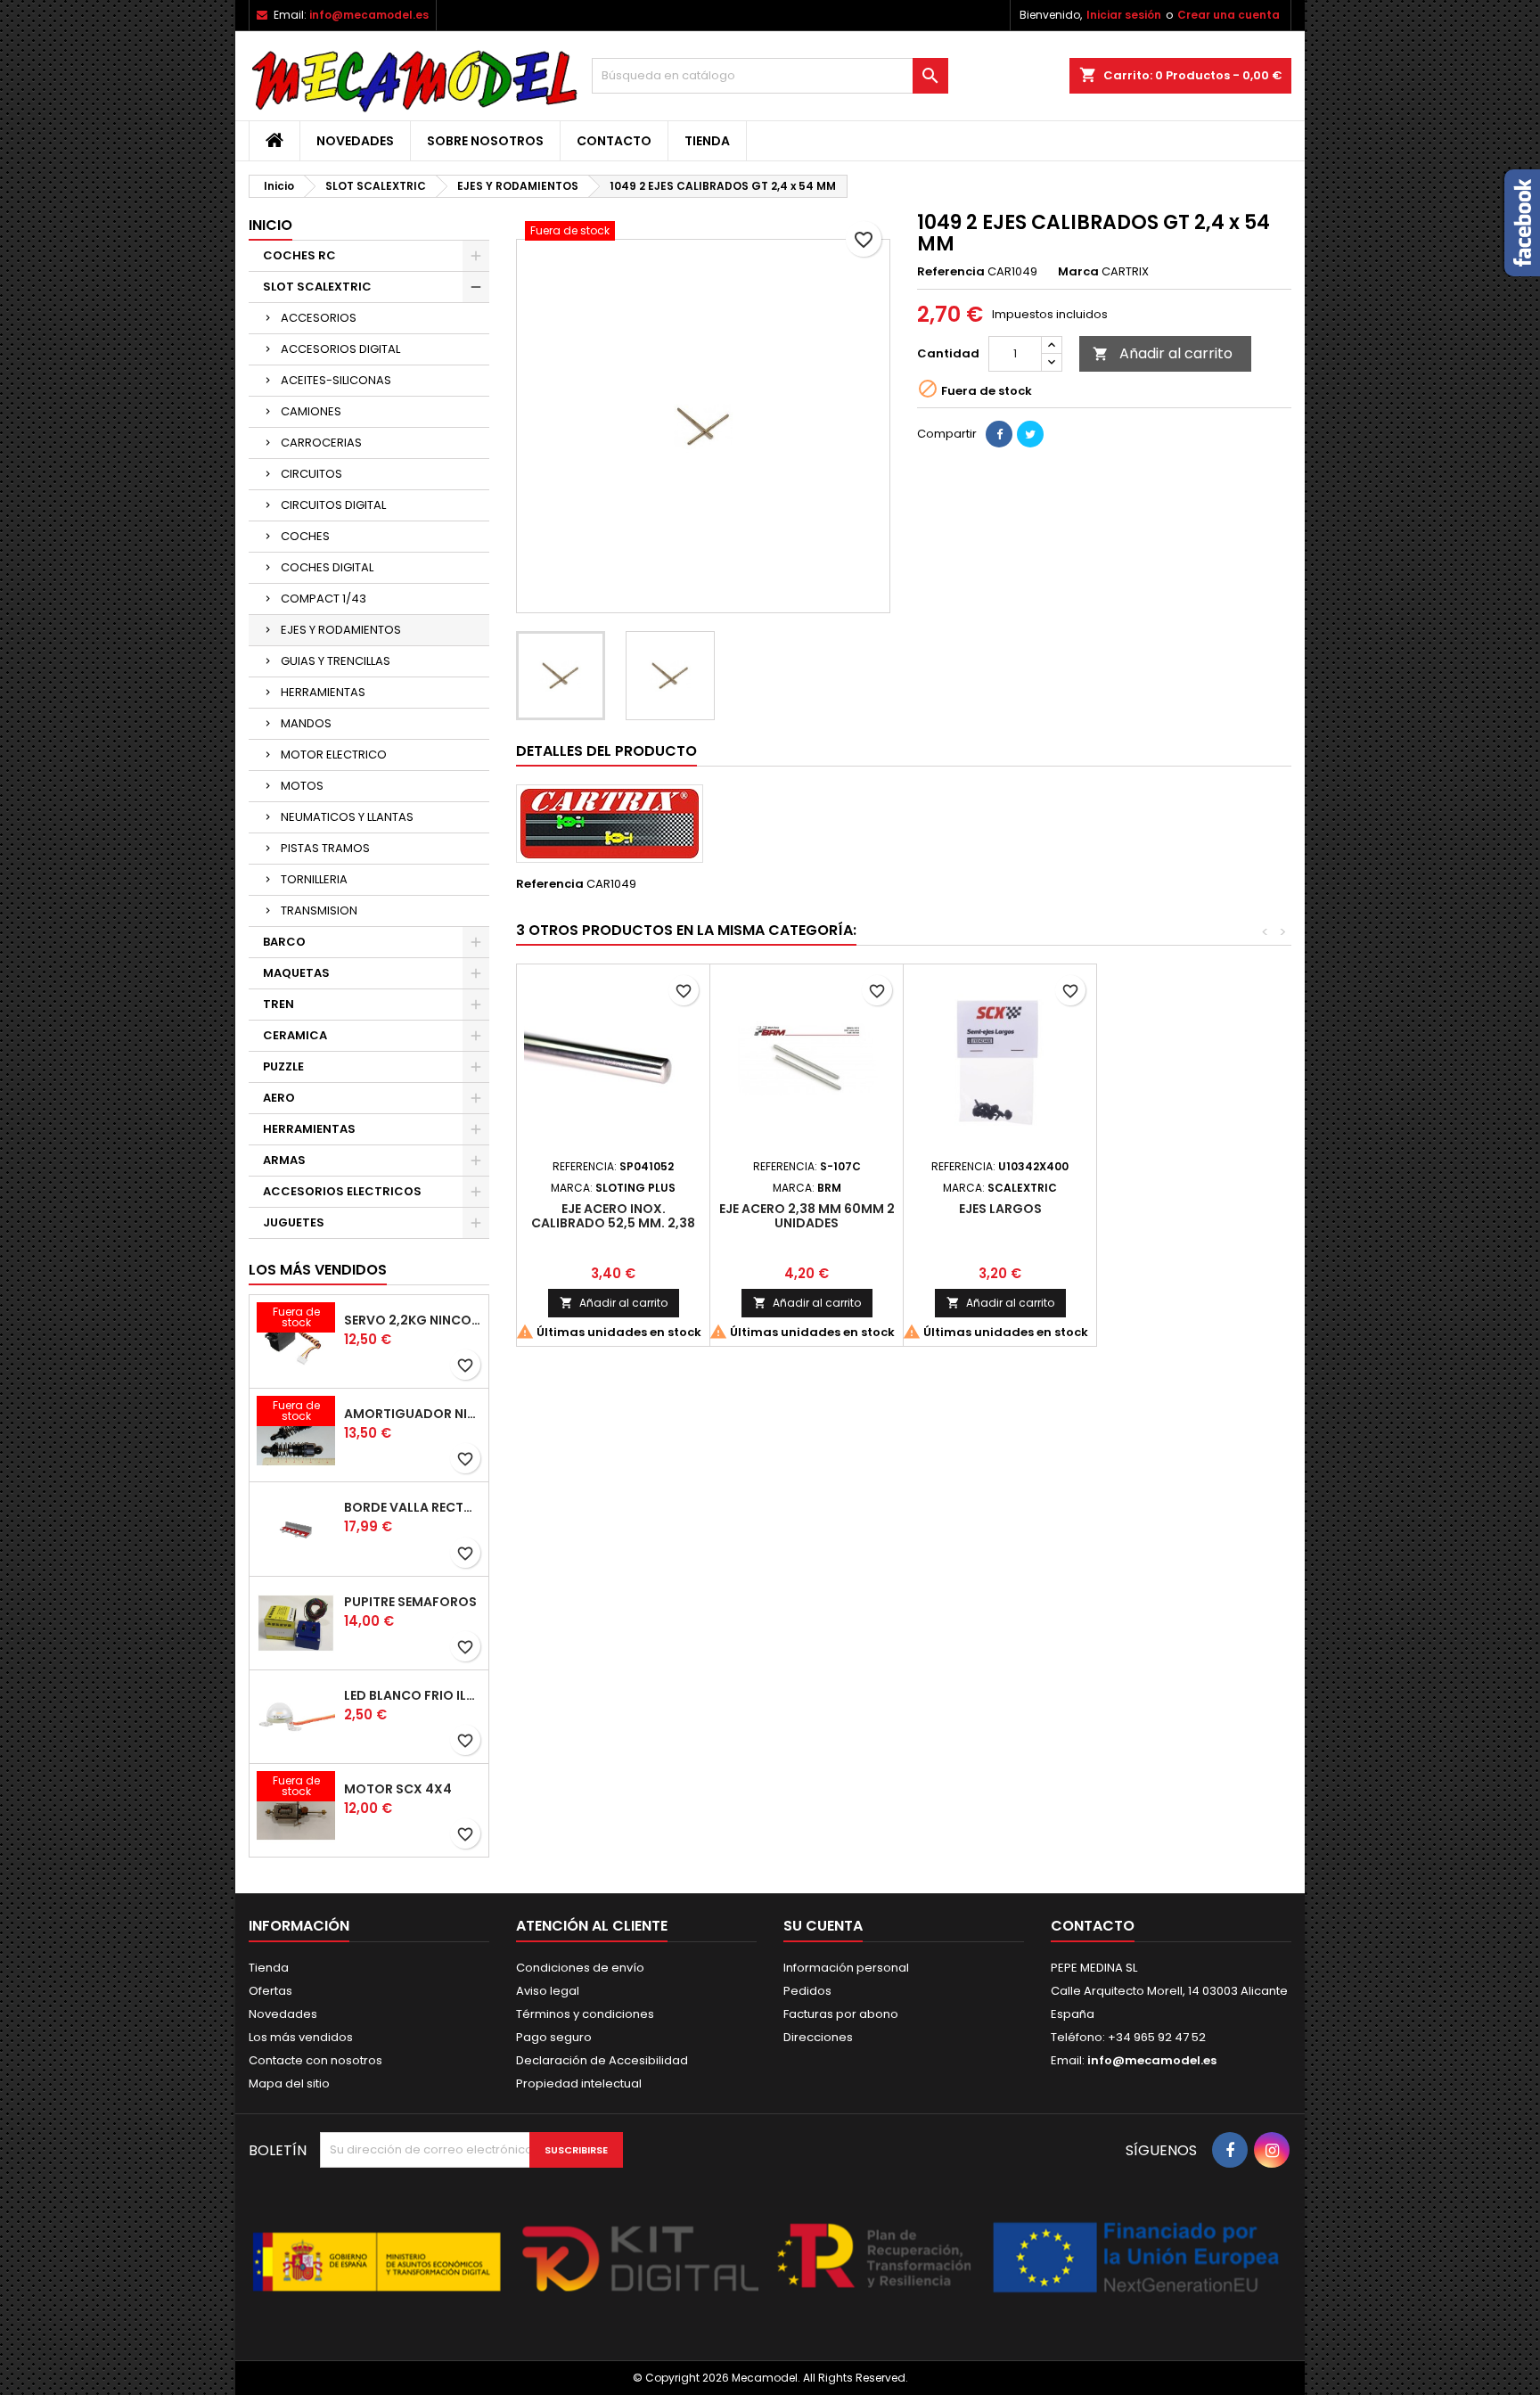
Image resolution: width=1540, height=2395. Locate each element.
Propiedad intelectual (579, 2083)
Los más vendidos (318, 1270)
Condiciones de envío (580, 1968)
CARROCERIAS (321, 443)
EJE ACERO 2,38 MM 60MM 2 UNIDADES (807, 1216)
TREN (279, 1004)
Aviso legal (548, 1991)
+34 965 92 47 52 (1155, 2037)
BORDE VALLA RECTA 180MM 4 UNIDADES (413, 1507)
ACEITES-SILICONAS (336, 380)
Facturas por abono (841, 2014)
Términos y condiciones (585, 2014)
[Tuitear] (1030, 434)
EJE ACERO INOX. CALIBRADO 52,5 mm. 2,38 (613, 1216)
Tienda (707, 141)
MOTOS (302, 786)
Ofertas (270, 1991)
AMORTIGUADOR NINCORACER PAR (413, 1414)
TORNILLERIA (314, 879)
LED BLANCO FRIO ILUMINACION (413, 1695)
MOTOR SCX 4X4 (398, 1789)
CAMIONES (311, 411)
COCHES (305, 536)
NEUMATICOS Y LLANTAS (347, 817)
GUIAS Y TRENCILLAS (336, 661)
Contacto (614, 141)
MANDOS (306, 723)
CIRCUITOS (311, 474)
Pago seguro (554, 2037)
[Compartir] (999, 434)
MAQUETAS (296, 973)
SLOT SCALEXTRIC (317, 287)
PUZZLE (283, 1066)
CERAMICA (295, 1035)
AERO (279, 1098)
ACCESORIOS (319, 318)
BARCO (284, 942)
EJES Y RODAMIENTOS (341, 630)
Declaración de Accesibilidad (602, 2060)
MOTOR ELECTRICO (334, 755)
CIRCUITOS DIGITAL (333, 505)
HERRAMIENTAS (323, 692)
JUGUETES (294, 1222)
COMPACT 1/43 (324, 599)
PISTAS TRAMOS (325, 848)
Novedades (355, 141)
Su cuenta (823, 1926)
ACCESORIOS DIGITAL (340, 349)
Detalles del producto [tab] (606, 751)
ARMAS (284, 1160)
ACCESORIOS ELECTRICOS (342, 1191)
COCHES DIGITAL (327, 567)
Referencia (951, 272)
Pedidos (807, 1991)
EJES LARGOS (1000, 1209)
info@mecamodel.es (369, 15)
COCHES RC (299, 255)
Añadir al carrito (1163, 353)
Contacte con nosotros (315, 2060)
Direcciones (818, 2037)
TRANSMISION (319, 910)
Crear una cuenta (1229, 15)
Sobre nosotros (485, 141)
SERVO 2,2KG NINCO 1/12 (413, 1320)
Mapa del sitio (289, 2083)
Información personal (846, 1968)
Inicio (270, 225)
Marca (1078, 272)
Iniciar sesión (1124, 15)
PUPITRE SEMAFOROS (410, 1602)
